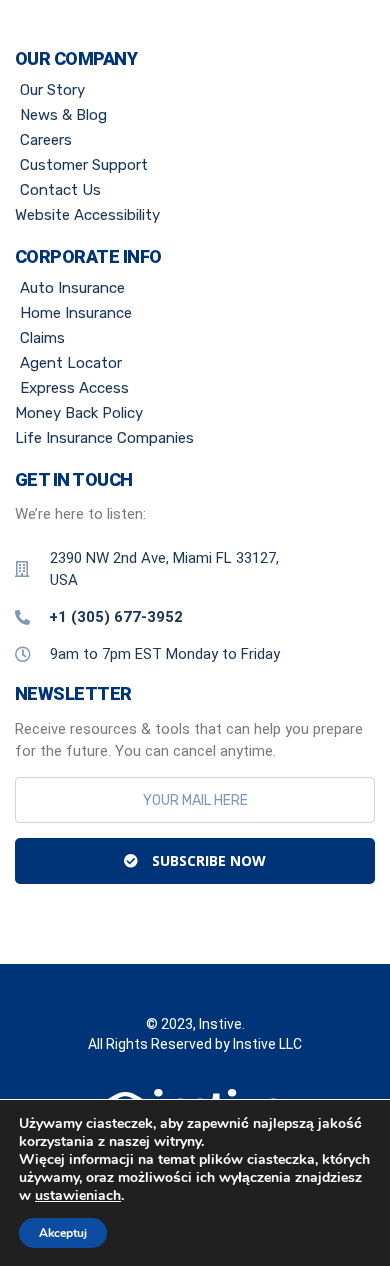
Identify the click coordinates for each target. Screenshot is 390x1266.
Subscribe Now (207, 860)
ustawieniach (78, 1196)
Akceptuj (63, 1233)
